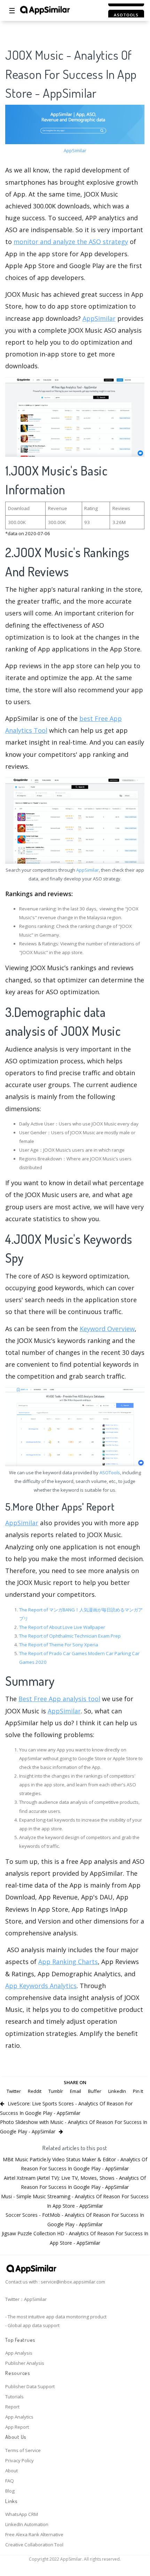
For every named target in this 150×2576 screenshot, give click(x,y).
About (11, 2471)
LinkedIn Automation (27, 2524)
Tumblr (56, 2091)
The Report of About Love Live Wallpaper (62, 1627)
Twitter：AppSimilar (26, 2299)
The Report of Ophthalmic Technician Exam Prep (70, 1636)
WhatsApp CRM (22, 2514)
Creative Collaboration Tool (34, 2545)
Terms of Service (23, 2450)
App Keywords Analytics (41, 1986)
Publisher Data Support (30, 2386)
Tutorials (14, 2397)
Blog (10, 2491)
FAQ (10, 2481)
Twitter (14, 2091)
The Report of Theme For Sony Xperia (59, 1645)
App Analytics (19, 2417)
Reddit (35, 2091)
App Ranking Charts (68, 1962)
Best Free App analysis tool (59, 1699)
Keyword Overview (107, 1329)
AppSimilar (75, 150)
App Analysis (19, 2353)
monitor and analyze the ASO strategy (71, 242)
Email (76, 2091)
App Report (17, 2427)
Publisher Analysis (25, 2363)
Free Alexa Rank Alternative (34, 2534)
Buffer (95, 2091)
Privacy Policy (19, 2460)
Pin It (138, 2091)
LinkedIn (117, 2091)
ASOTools (110, 1472)
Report (12, 2407)
